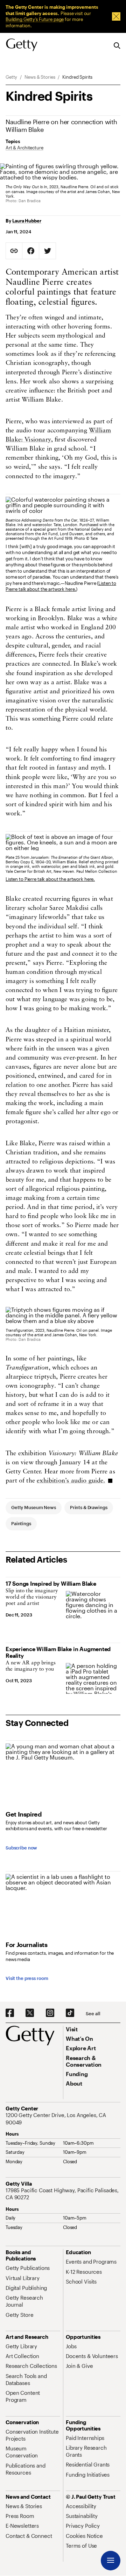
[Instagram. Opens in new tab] (50, 2013)
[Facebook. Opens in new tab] (10, 2013)
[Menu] (111, 2561)
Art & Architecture (24, 148)
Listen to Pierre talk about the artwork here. (61, 586)
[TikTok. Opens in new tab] (70, 2013)
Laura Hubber (27, 221)
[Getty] (22, 45)
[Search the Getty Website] (117, 46)
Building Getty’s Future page (35, 19)
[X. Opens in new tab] (30, 2013)
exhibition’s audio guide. (71, 1481)
